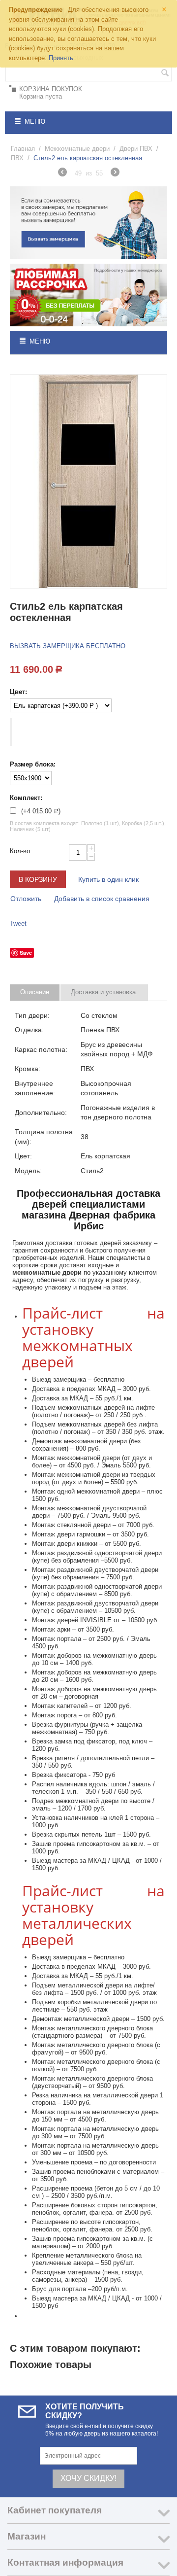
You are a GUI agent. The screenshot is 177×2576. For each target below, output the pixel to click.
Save (26, 953)
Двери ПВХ (136, 149)
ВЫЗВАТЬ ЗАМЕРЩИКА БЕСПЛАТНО (68, 646)
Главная (23, 149)
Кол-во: (21, 851)
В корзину (38, 879)
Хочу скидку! (88, 2478)
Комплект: (26, 798)
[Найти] (165, 74)
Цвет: (18, 692)
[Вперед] (115, 174)
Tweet (18, 923)
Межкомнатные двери (77, 149)
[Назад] (62, 174)
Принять (61, 58)
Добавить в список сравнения (102, 899)
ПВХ (17, 158)
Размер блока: (33, 764)
